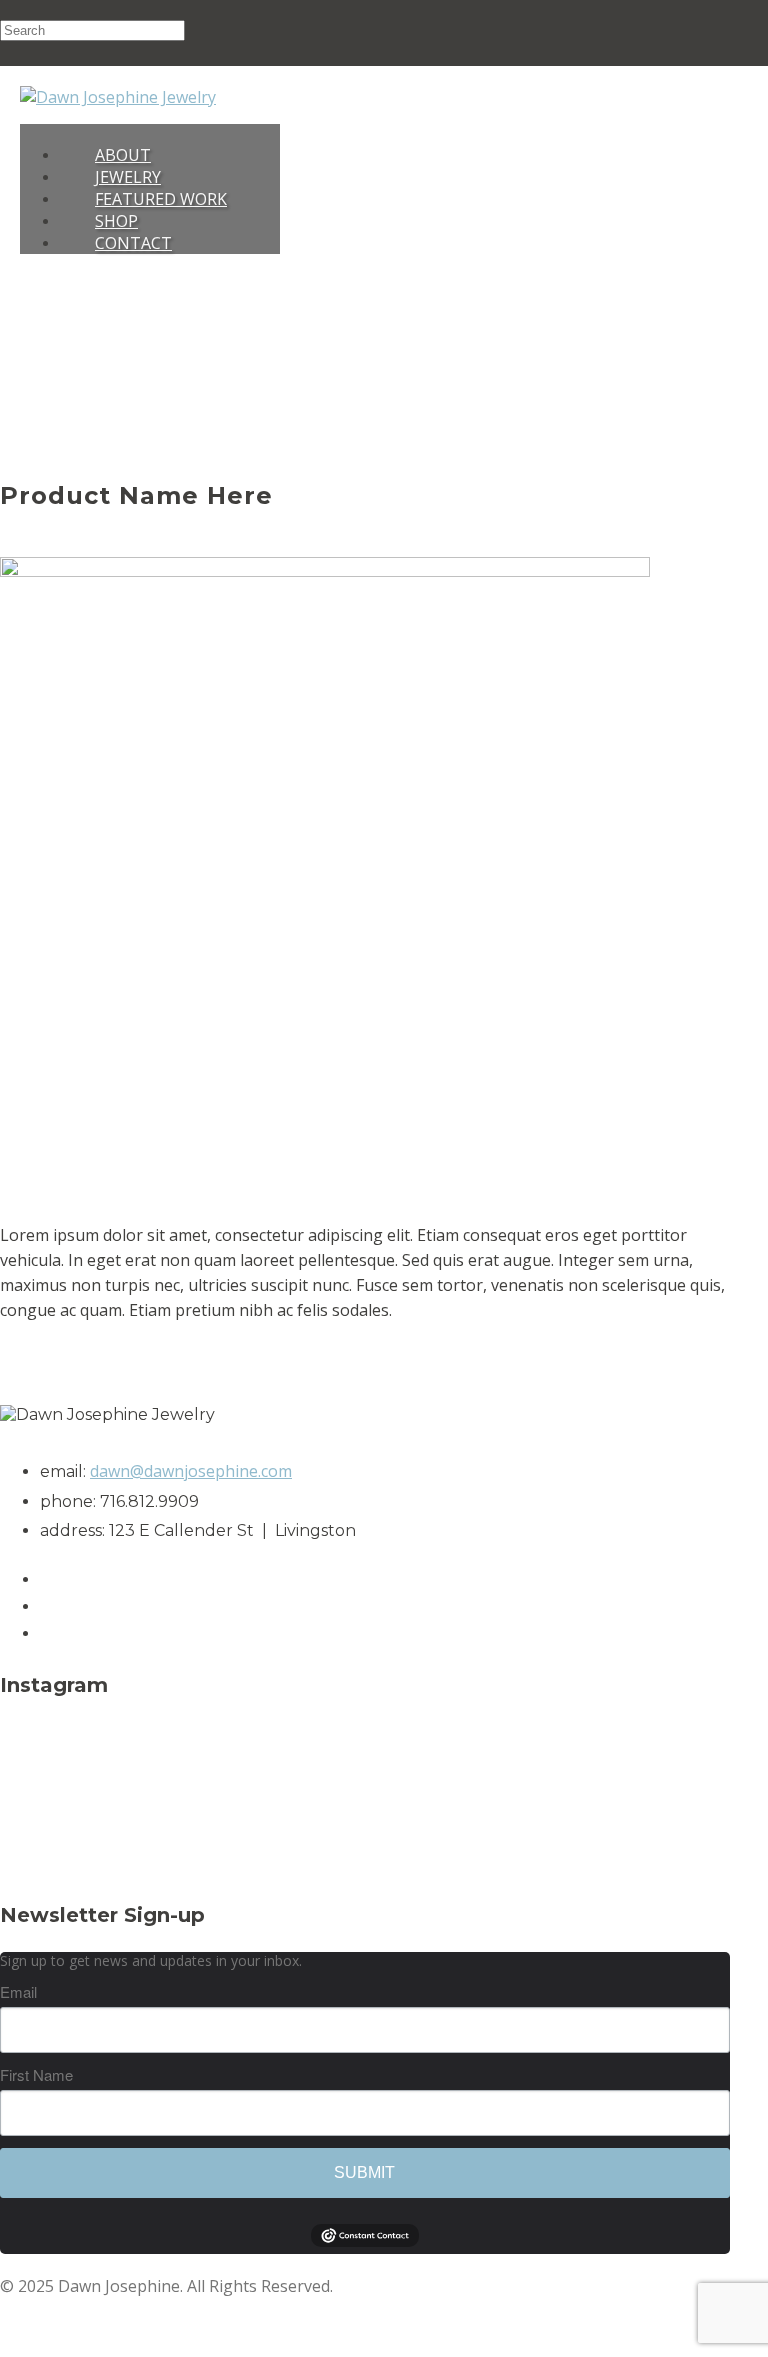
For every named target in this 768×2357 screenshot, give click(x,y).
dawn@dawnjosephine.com (191, 1471)
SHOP (116, 221)
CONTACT (133, 243)
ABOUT (123, 155)
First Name (36, 2074)
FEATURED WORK (161, 199)
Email (18, 1991)
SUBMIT (364, 2172)
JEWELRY (128, 177)
